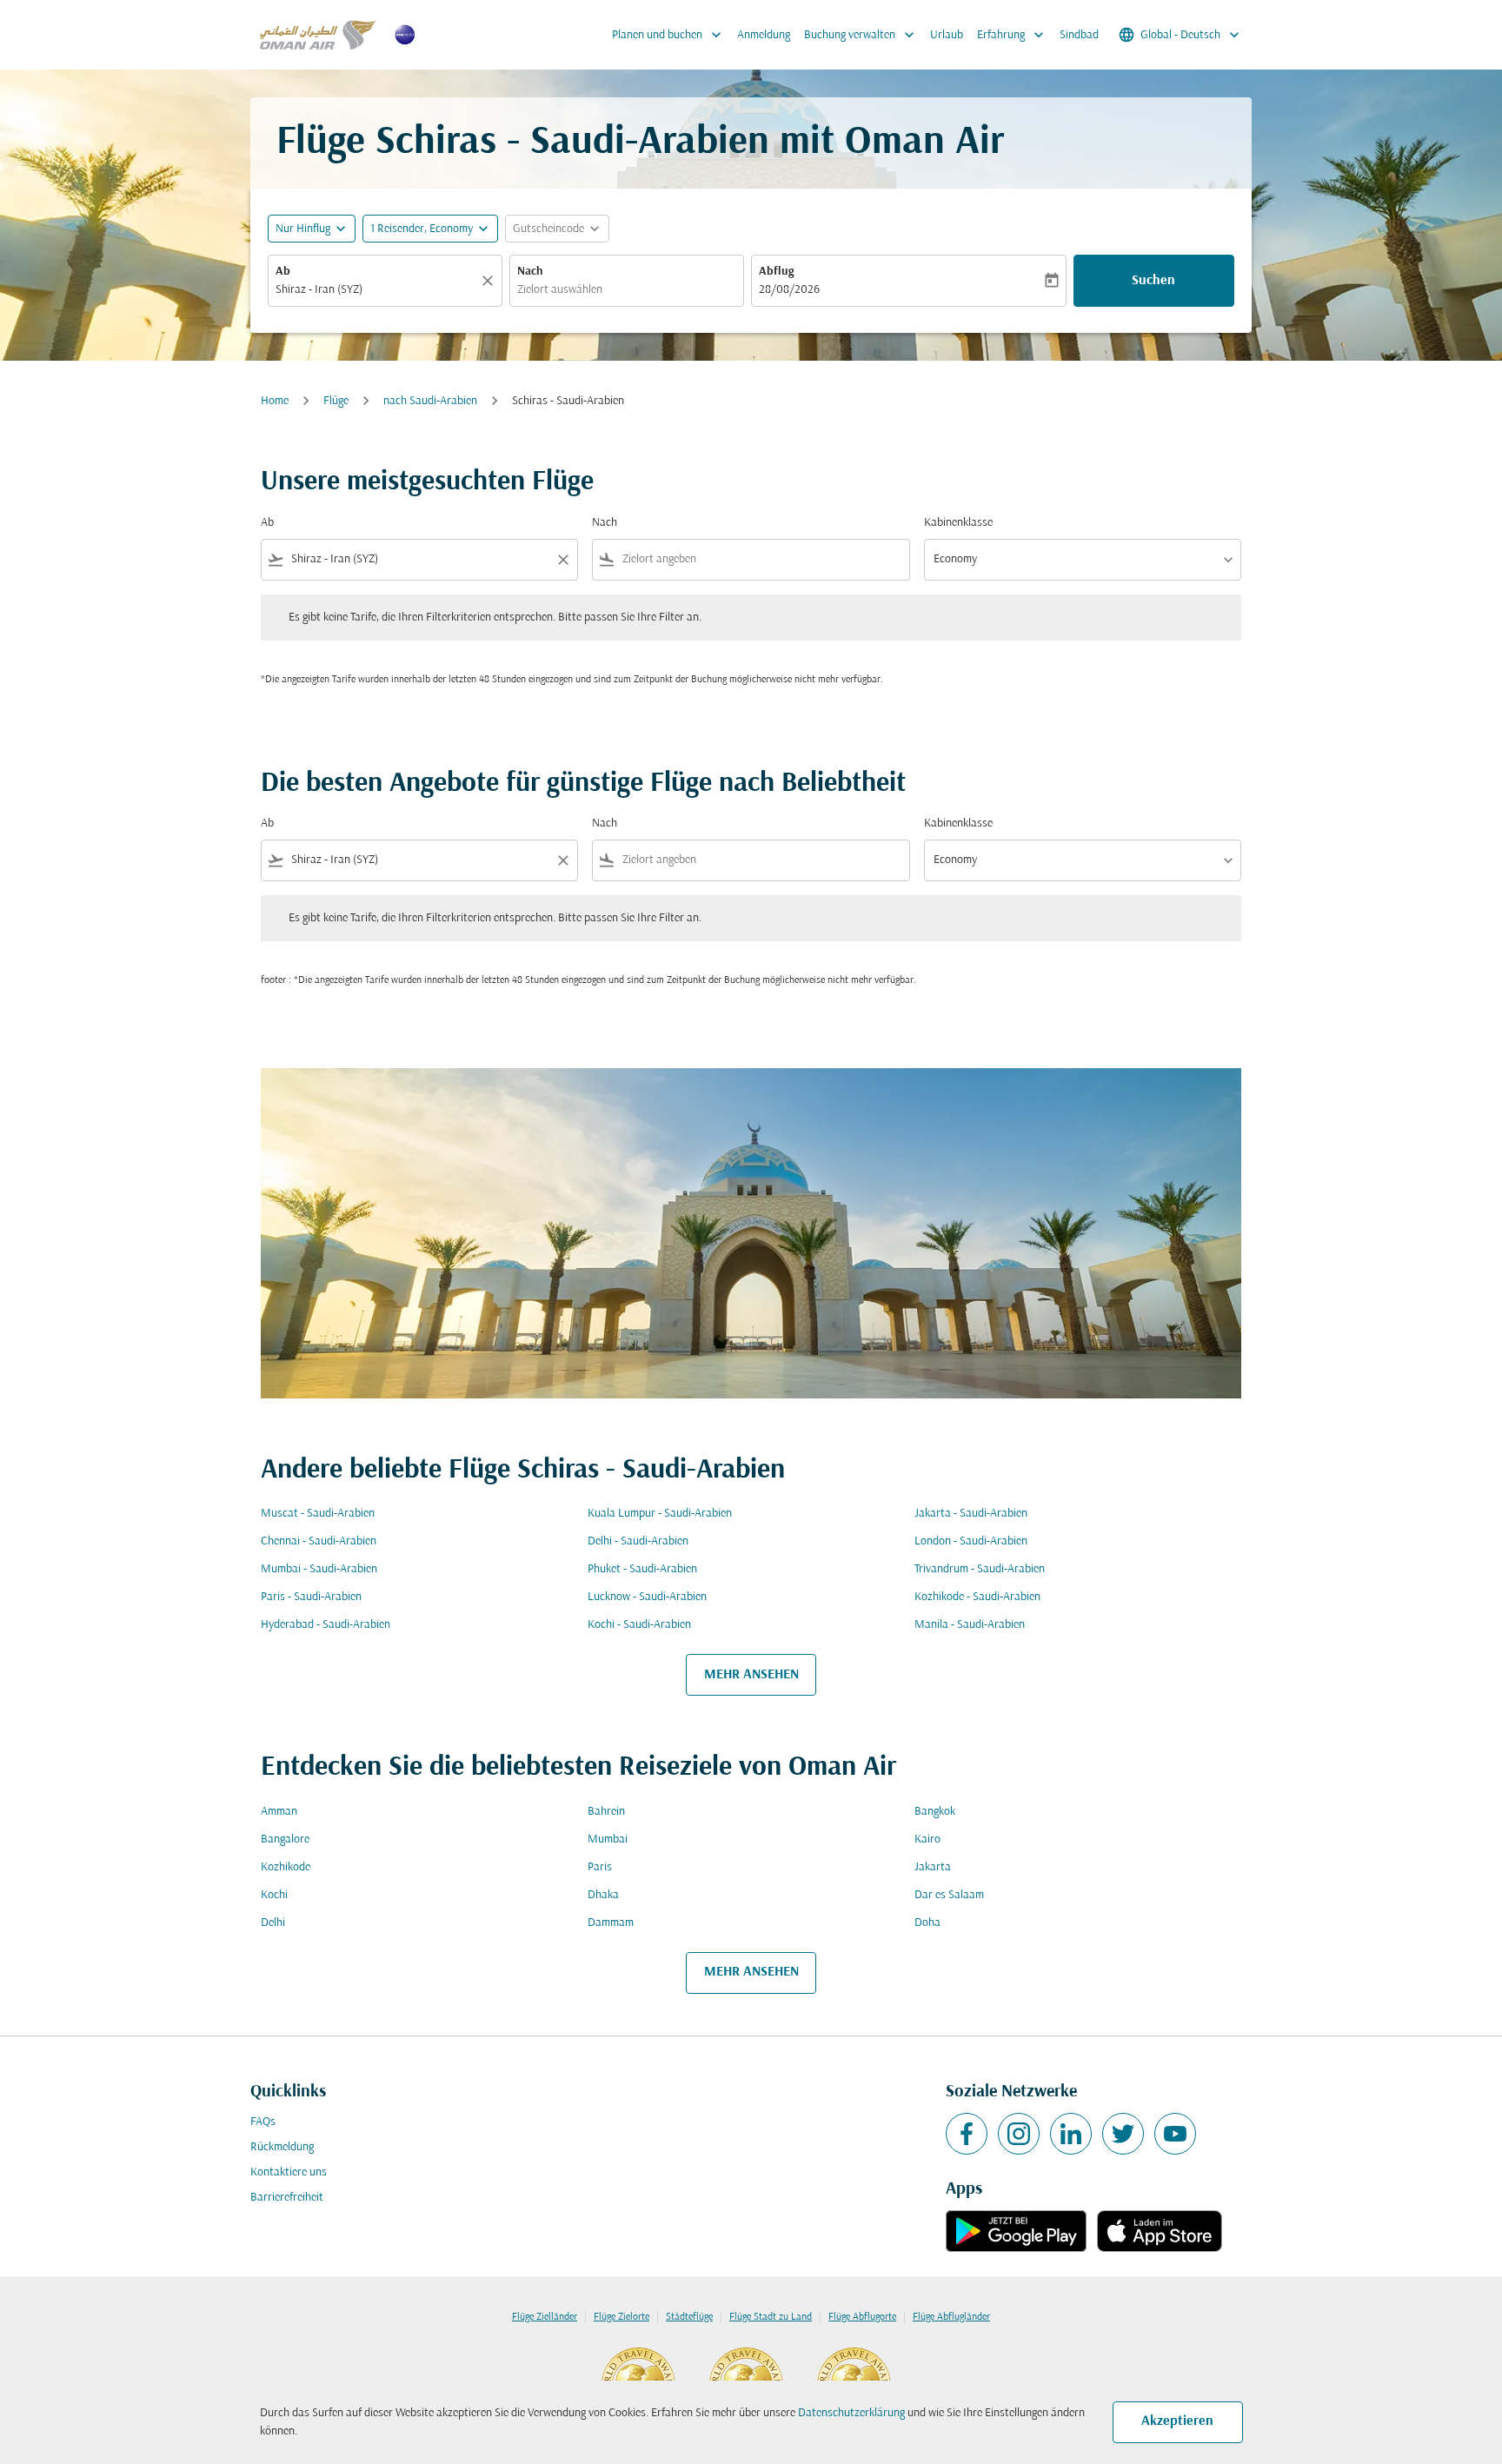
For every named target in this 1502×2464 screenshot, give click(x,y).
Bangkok (935, 1812)
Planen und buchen (668, 35)
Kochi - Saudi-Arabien (639, 1625)
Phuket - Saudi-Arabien (642, 1569)
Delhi (273, 1923)
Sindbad (1079, 35)
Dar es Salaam (949, 1895)
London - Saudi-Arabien (971, 1541)
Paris (600, 1867)
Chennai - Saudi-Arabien (319, 1541)
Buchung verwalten (861, 35)
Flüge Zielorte (621, 2317)
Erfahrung (1012, 35)
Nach (530, 272)
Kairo (927, 1840)
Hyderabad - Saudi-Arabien (326, 1625)
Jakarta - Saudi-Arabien (971, 1514)
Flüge (336, 401)
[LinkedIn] (1071, 2134)
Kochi (274, 1895)
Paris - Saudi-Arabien (311, 1597)
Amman (279, 1812)
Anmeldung (764, 35)
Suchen (1153, 281)
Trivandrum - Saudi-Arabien (980, 1569)
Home (275, 401)
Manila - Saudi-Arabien (970, 1625)
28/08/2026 (789, 290)
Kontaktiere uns (289, 2172)
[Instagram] (1019, 2134)
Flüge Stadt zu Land (771, 2317)
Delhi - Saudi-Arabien (638, 1541)
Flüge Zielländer (545, 2317)
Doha (927, 1923)
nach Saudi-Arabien (430, 401)
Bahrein (606, 1812)
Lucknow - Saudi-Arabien (647, 1597)
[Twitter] (1123, 2134)
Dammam (611, 1923)
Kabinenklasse (958, 523)
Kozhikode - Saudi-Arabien (977, 1597)
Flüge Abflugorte (862, 2317)
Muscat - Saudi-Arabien (318, 1514)
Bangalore (285, 1840)
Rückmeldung (282, 2147)
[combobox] (376, 290)
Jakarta (933, 1867)
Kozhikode (286, 1867)
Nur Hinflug (303, 229)
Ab (283, 272)
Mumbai (608, 1840)
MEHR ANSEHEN (751, 1675)
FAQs (263, 2122)
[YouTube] (1175, 2134)
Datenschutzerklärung (851, 2413)
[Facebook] (967, 2134)
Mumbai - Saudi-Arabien (319, 1569)
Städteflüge (689, 2317)
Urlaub (947, 35)
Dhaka (603, 1895)
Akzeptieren (1177, 2421)
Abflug (776, 272)
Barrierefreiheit (287, 2198)
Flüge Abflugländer (951, 2317)
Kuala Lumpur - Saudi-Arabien (660, 1514)
